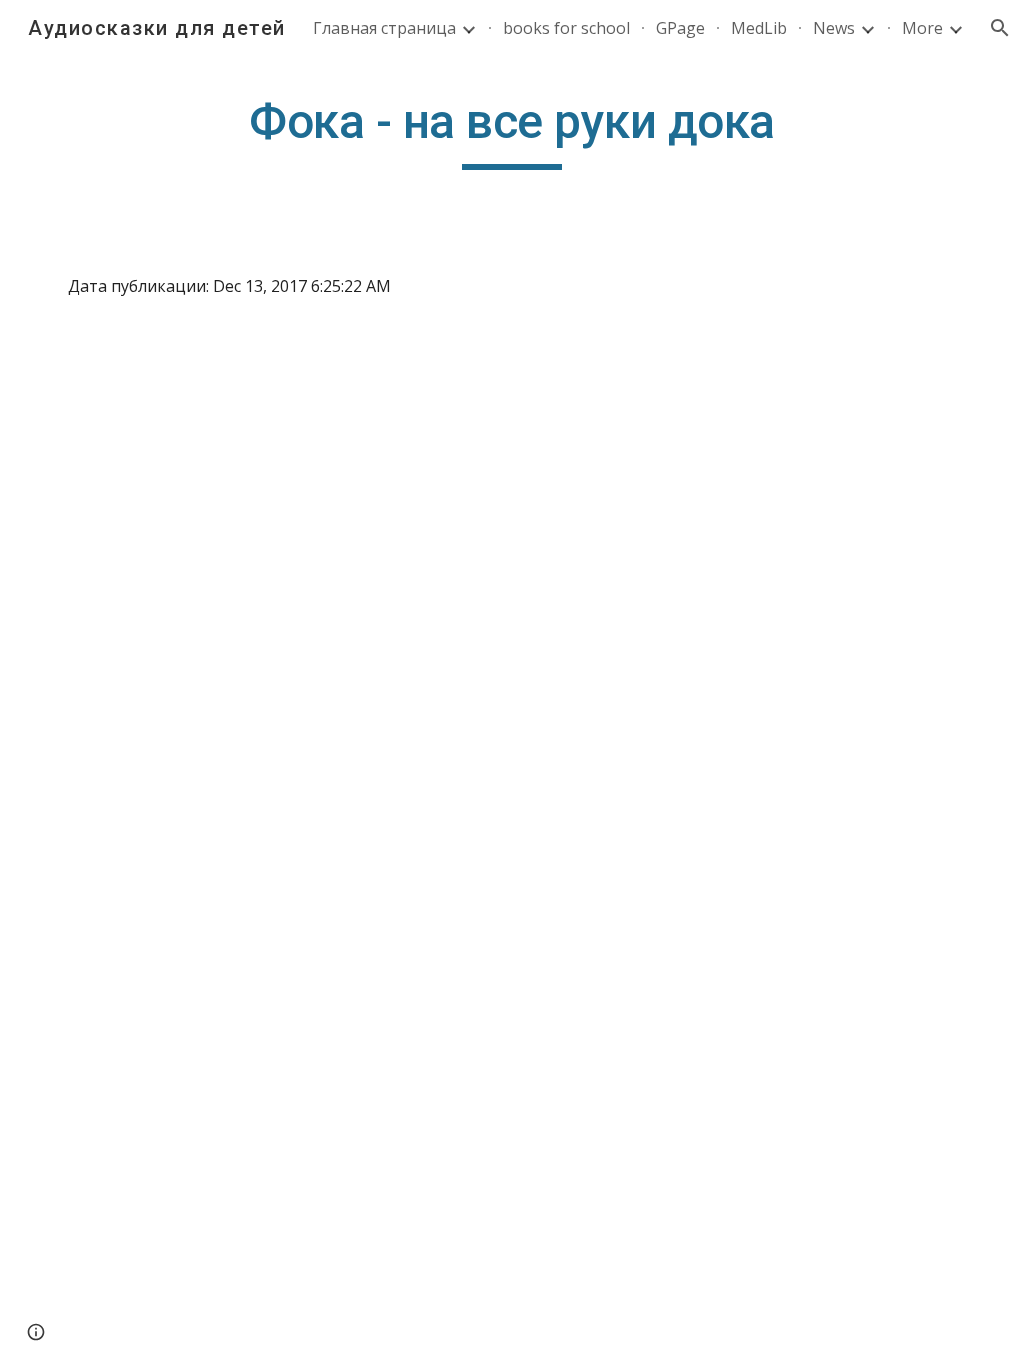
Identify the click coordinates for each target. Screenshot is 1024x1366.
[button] (1000, 28)
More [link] (922, 28)
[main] (511, 131)
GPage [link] (680, 28)
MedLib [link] (759, 28)
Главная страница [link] (384, 28)
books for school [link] (566, 28)
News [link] (834, 28)
